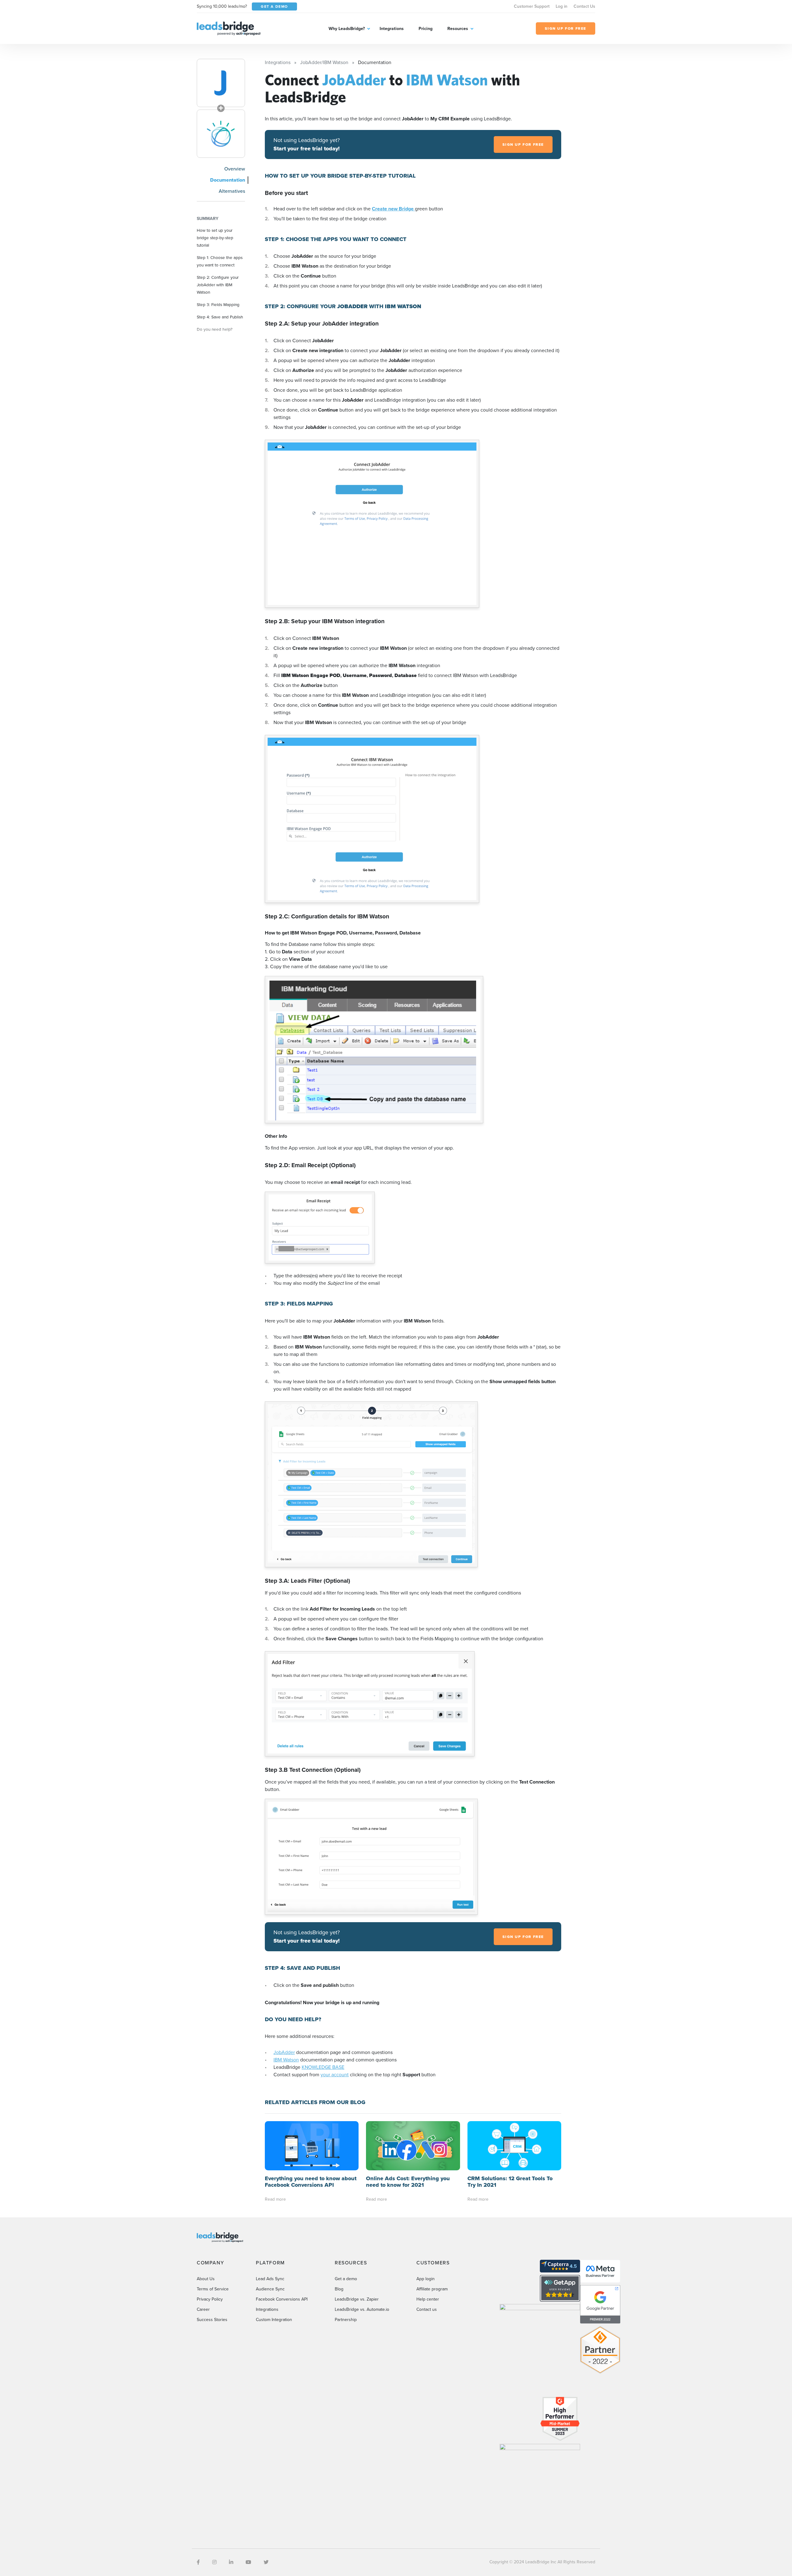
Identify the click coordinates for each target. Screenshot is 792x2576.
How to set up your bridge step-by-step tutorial (215, 238)
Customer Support (532, 6)
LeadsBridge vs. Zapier (357, 2299)
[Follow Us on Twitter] (266, 2562)
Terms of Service (213, 2289)
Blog (339, 2289)
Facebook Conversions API (282, 2299)
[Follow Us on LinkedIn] (231, 2562)
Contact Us (584, 6)
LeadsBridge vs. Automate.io (362, 2309)
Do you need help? (215, 329)
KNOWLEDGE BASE (323, 2067)
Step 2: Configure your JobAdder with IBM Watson (218, 285)
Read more (275, 2199)
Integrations (392, 29)
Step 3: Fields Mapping (218, 304)
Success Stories (212, 2320)
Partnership (346, 2320)
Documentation (228, 180)
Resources (458, 29)
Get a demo (346, 2279)
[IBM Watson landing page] (221, 134)
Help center (428, 2299)
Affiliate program (432, 2289)
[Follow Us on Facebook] (198, 2562)
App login (426, 2279)
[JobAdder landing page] (221, 83)
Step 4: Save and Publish (220, 317)
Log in (562, 6)
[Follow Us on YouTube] (248, 2562)
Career (203, 2309)
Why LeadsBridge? (347, 29)
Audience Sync (270, 2289)
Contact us (427, 2309)
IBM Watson (286, 2060)
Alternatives (232, 191)
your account (335, 2075)
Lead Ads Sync (270, 2279)
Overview (235, 169)
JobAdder (284, 2052)
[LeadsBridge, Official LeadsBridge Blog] (229, 28)
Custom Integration (274, 2320)
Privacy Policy (210, 2299)
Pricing (426, 29)
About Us (206, 2279)
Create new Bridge (393, 209)
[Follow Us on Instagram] (214, 2562)
